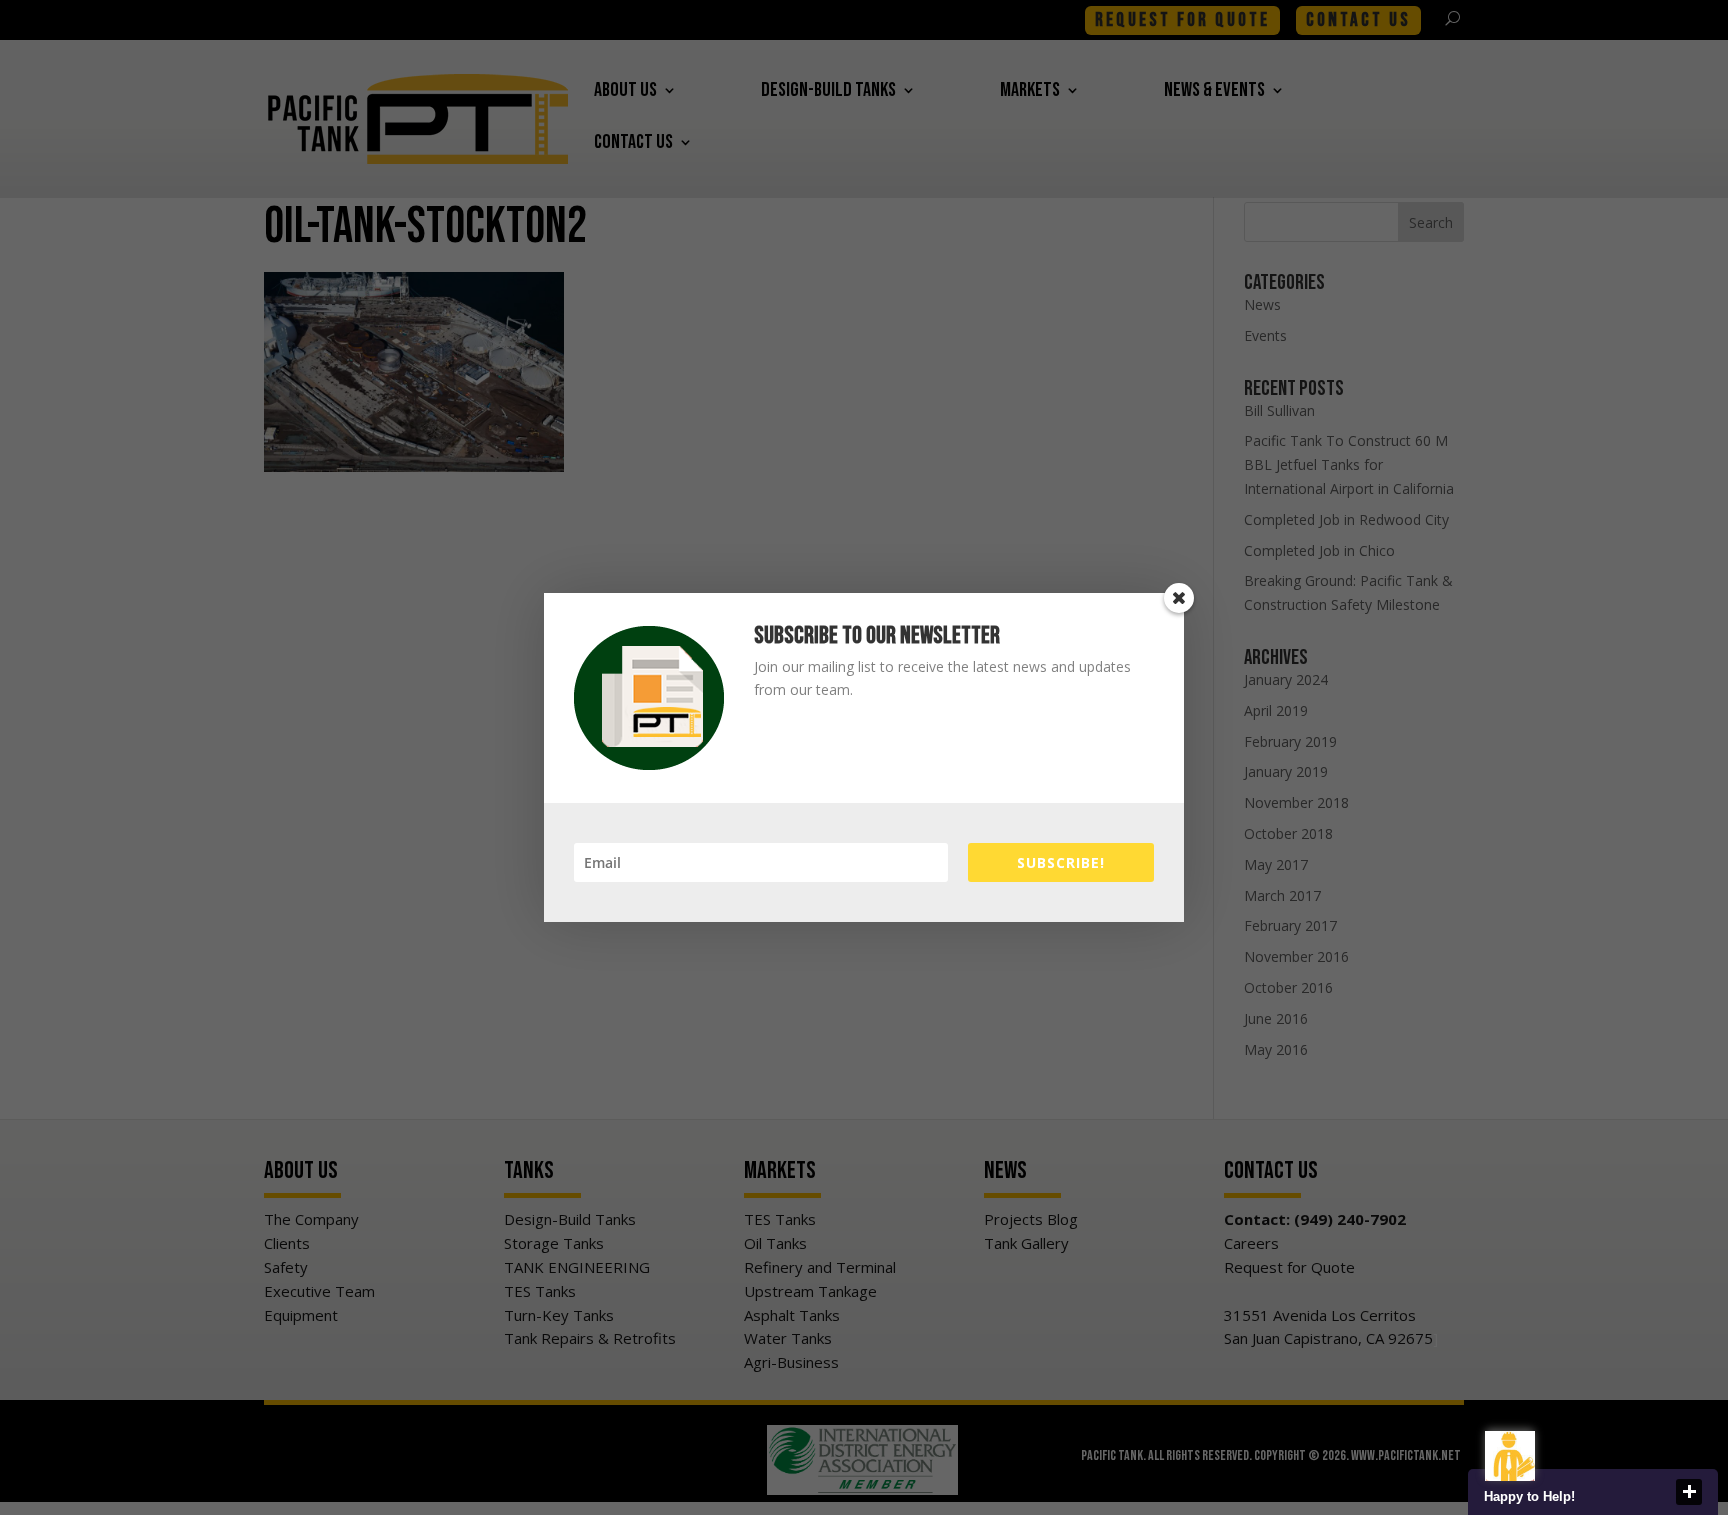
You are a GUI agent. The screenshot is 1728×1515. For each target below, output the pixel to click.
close (1689, 1492)
